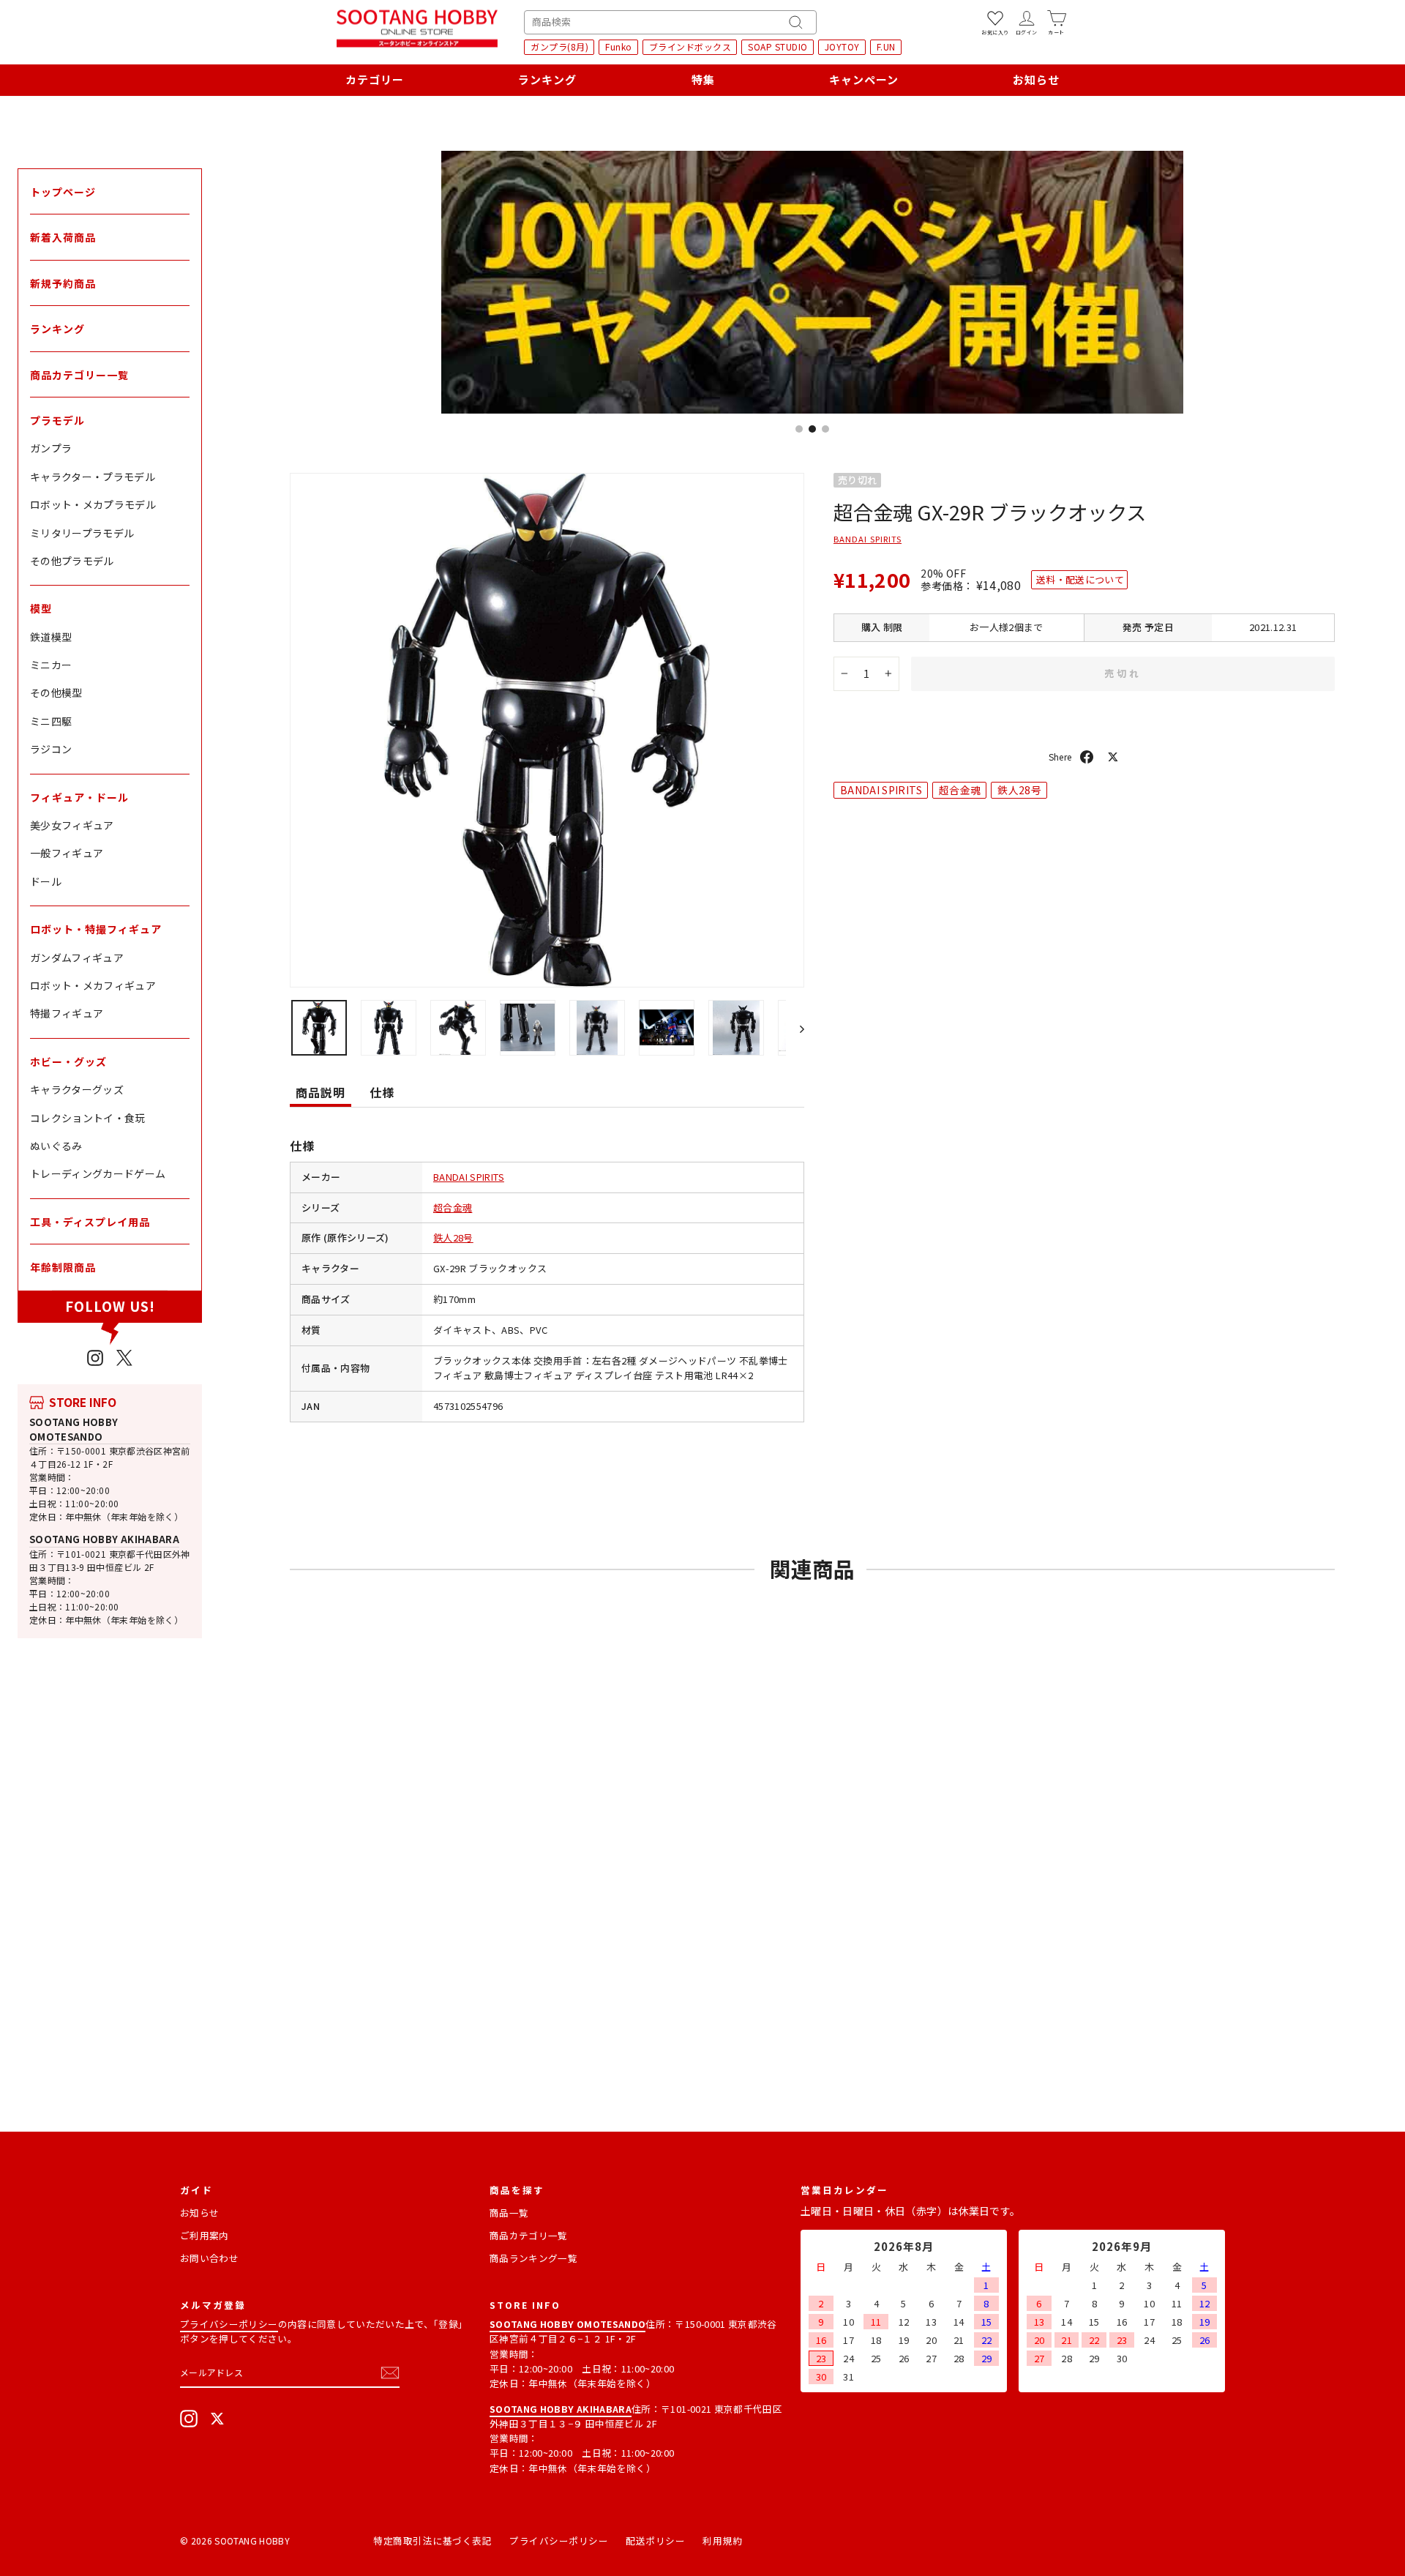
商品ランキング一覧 (533, 2258)
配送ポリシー (655, 2540)
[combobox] (670, 22)
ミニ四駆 (51, 721)
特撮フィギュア (67, 1013)
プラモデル (57, 420)
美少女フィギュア (72, 825)
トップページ (63, 192)
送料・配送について (1080, 579)
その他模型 (56, 692)
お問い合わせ (209, 2258)
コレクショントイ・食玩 (88, 1118)
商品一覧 (509, 2213)
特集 (703, 79)
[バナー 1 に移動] (799, 429)
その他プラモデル (72, 561)
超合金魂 (453, 1207)
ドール (46, 881)
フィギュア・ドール (79, 797)
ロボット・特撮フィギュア (96, 929)
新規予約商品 (63, 283)
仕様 (382, 1092)
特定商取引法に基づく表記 (432, 2540)
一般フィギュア (67, 853)
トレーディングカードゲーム (98, 1173)
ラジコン (51, 749)
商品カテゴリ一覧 (529, 2235)
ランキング (547, 79)
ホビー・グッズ (68, 1061)
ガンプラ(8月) (559, 46)
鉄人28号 (453, 1237)
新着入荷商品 (63, 237)
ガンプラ (51, 448)
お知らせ (1036, 79)
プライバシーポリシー (229, 2324)
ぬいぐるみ (56, 1146)
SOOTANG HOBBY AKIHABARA (104, 1539)
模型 (41, 608)
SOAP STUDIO (778, 46)
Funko (619, 46)
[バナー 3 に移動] (825, 429)
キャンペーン (864, 79)
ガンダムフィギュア (77, 957)
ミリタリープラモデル (82, 533)
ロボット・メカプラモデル (93, 504)
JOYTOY (842, 46)
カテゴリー (375, 79)
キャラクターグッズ (77, 1089)
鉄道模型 (51, 637)
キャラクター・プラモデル (93, 477)
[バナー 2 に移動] (812, 429)
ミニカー (51, 665)
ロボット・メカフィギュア (93, 985)
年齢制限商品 (63, 1267)
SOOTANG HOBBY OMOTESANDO (74, 1429)
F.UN (886, 46)
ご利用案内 (205, 2235)
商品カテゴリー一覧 (79, 375)
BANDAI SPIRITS (469, 1177)
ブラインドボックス (690, 46)
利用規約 (722, 2540)
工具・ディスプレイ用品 (90, 1222)
